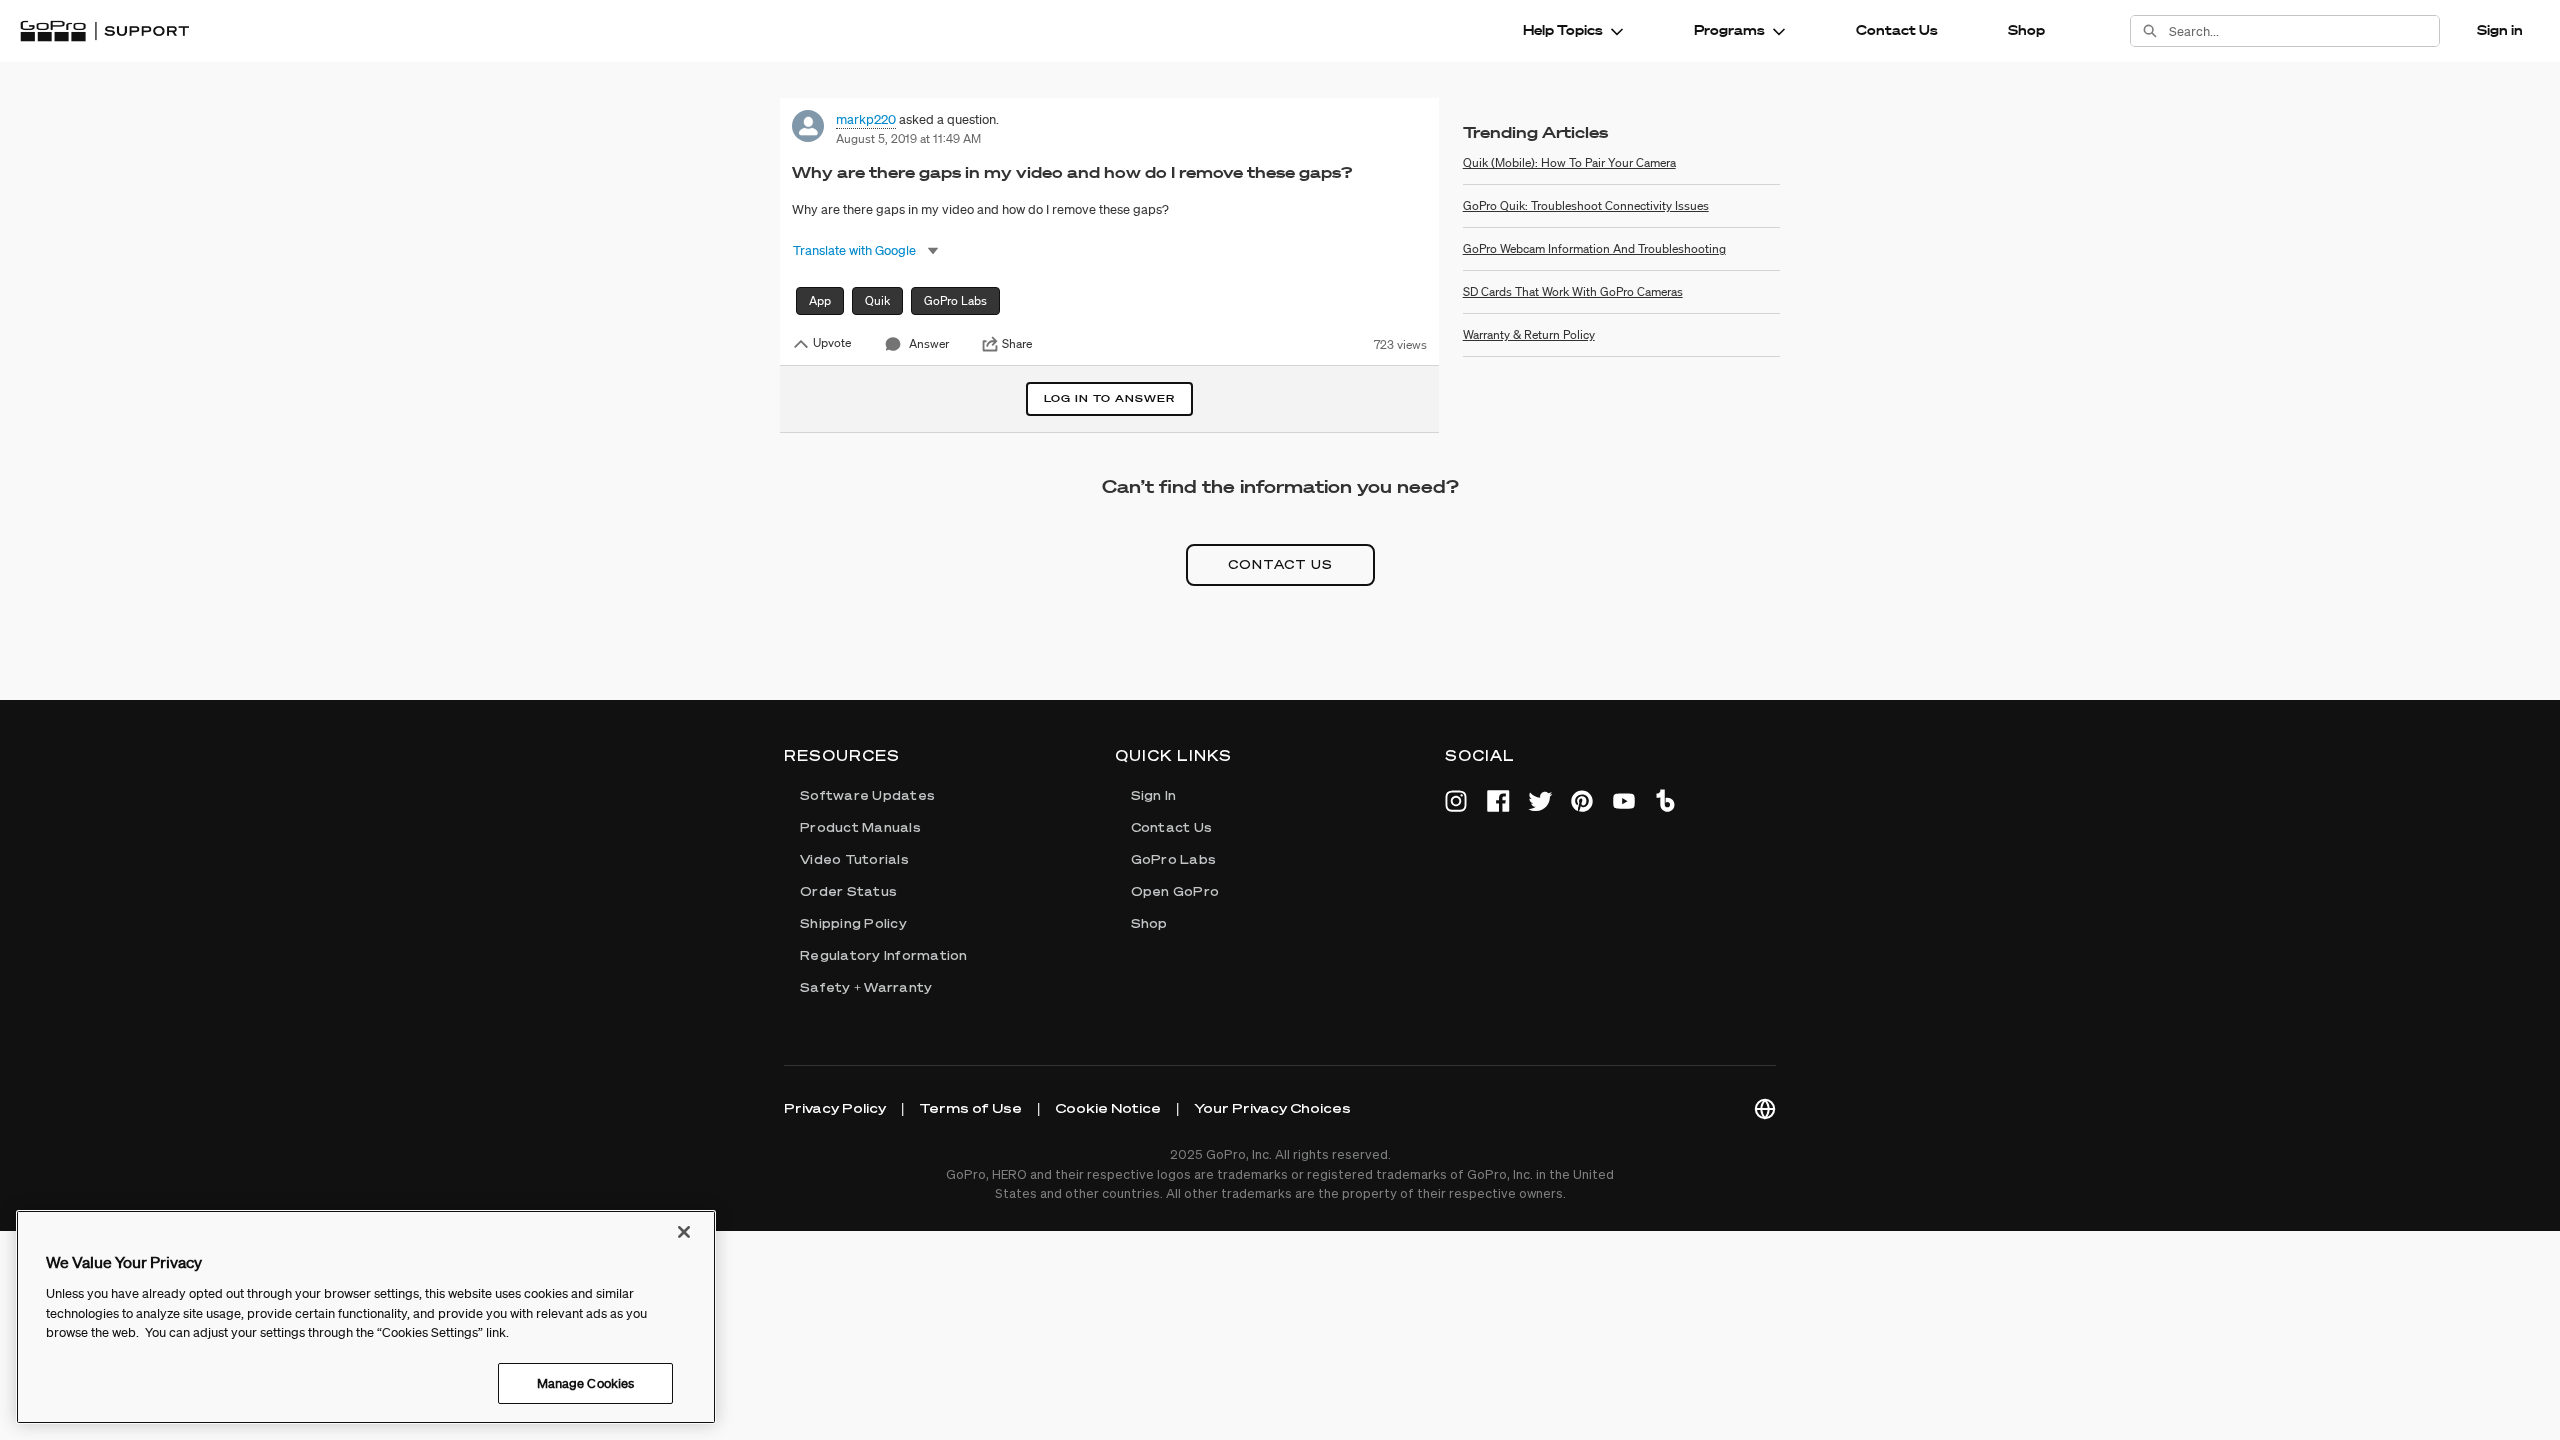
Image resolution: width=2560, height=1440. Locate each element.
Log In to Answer (1109, 398)
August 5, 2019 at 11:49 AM (908, 138)
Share (1017, 344)
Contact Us (1897, 30)
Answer (929, 343)
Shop (2026, 30)
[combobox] (2304, 31)
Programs (1729, 30)
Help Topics (1563, 30)
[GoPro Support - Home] (104, 31)
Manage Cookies (586, 1382)
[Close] (684, 1232)
